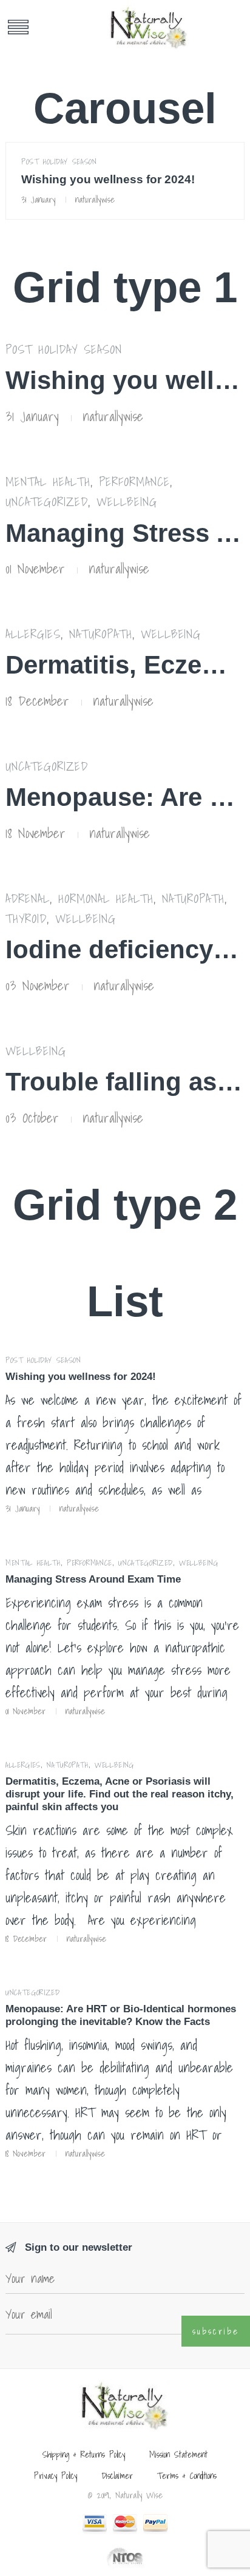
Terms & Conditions (187, 2476)
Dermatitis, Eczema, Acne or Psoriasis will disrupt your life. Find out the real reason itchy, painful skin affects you (120, 1794)
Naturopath (101, 634)
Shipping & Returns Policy (84, 2454)
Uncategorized (47, 502)
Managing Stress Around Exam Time (93, 1579)
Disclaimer (117, 2476)
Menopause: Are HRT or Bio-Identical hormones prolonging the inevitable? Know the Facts (121, 2015)
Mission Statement (178, 2454)
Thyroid (26, 918)
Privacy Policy (56, 2476)
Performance (134, 482)
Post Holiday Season (59, 162)
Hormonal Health (106, 898)
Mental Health (48, 482)
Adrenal (28, 898)
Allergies (33, 634)
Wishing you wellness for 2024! (108, 179)
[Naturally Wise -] (149, 27)
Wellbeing (127, 502)
